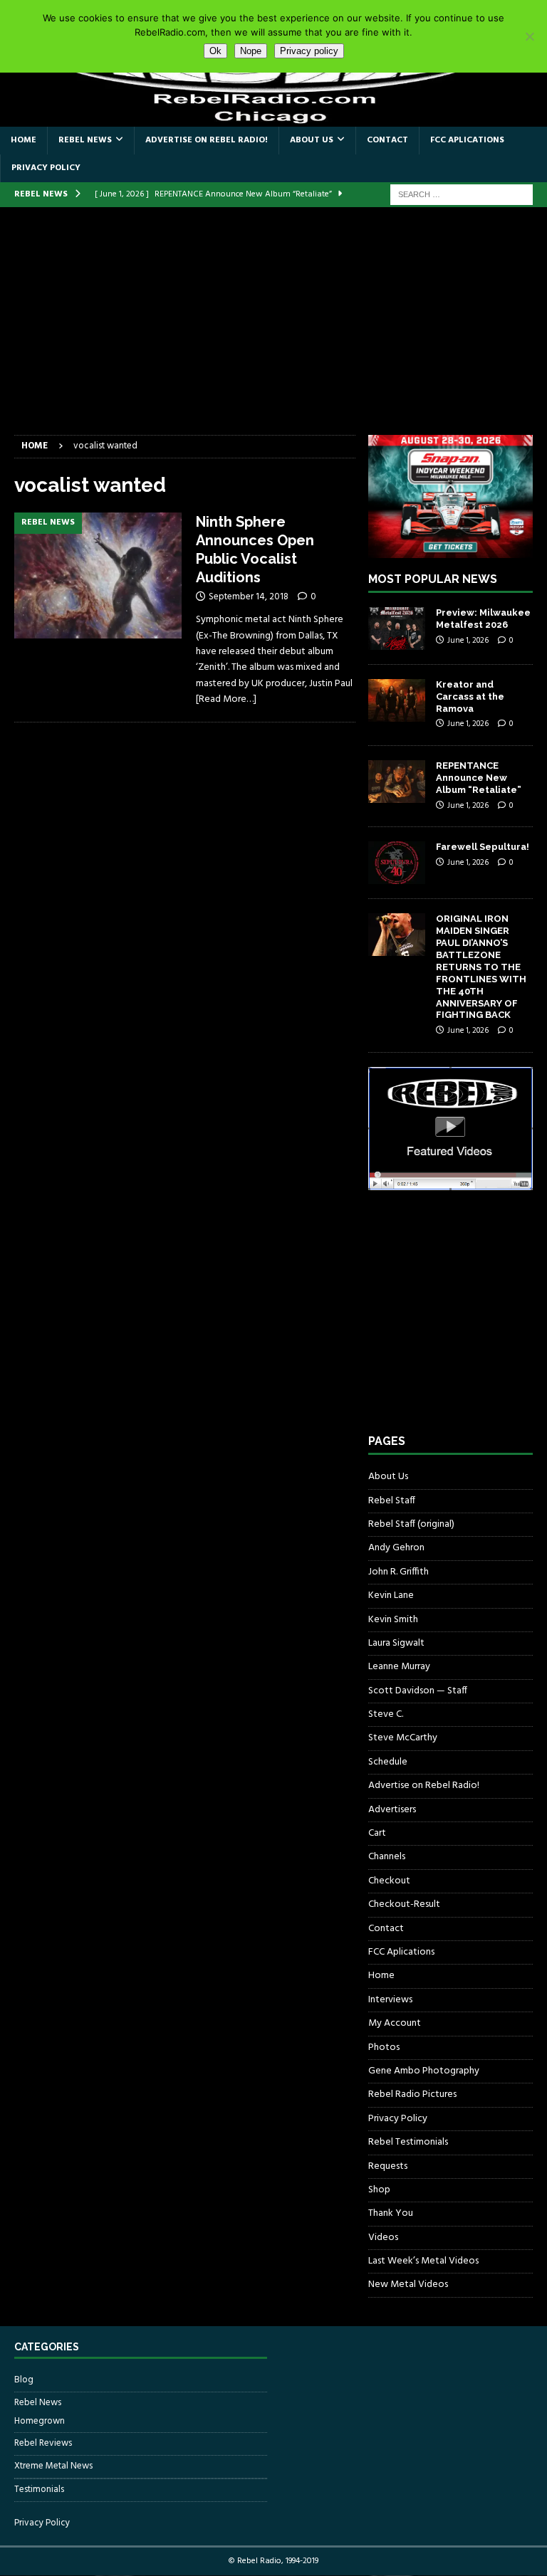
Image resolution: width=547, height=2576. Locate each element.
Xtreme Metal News (53, 2466)
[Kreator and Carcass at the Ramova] (397, 700)
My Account (395, 2023)
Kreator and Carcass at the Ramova (470, 696)
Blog (24, 2380)
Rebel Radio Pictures (412, 2094)
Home (24, 140)
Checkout (389, 1881)
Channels (387, 1857)
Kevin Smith (393, 1620)
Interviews (390, 2000)
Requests (388, 2166)
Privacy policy (309, 51)
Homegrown (40, 2422)
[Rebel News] (98, 575)
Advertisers (392, 1810)
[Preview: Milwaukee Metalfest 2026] (397, 629)
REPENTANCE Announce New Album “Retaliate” (479, 778)
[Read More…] (226, 699)
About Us (312, 140)
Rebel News (85, 140)
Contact (387, 140)
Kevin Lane (391, 1595)
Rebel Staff (392, 1501)
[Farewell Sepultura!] (397, 863)
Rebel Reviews (43, 2443)
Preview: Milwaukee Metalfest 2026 (483, 619)
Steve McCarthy (403, 1738)
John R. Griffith (398, 1572)
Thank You (391, 2213)
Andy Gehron (396, 1548)
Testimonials (39, 2490)
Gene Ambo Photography (424, 2071)
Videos (383, 2238)
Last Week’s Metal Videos (423, 2261)
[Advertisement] (273, 328)
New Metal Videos (408, 2285)
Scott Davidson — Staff (418, 1691)
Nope (251, 51)
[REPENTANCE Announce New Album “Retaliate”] (397, 782)
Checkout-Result (404, 1904)
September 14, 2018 (249, 597)
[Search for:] (462, 195)
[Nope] (529, 36)
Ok (215, 51)
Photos (384, 2047)
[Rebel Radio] (273, 118)
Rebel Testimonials (408, 2142)
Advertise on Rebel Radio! (207, 140)
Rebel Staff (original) (411, 1524)
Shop (379, 2190)
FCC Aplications (467, 140)
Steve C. (386, 1714)
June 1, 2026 (468, 641)
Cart (377, 1833)
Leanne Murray (399, 1667)
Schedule (388, 1762)
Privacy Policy (46, 168)
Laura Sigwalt (396, 1643)
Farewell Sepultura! (483, 847)
